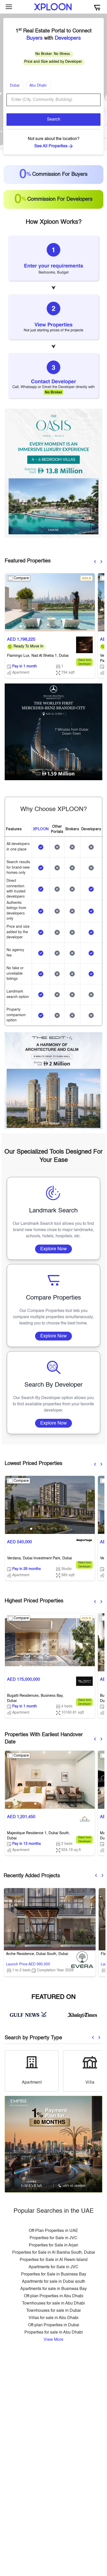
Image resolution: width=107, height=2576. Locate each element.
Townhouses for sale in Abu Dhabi (53, 2303)
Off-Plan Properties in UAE (53, 2231)
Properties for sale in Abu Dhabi (54, 2333)
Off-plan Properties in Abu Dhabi (54, 2296)
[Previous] (95, 562)
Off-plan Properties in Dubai (54, 2325)
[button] (21, 626)
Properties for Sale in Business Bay (54, 2274)
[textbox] (53, 100)
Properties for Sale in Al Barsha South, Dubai (54, 2253)
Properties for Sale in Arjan (53, 2245)
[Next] (101, 562)
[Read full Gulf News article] (28, 2014)
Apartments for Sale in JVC (53, 2267)
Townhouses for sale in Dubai (53, 2311)
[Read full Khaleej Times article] (82, 2014)
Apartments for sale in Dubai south (53, 2282)
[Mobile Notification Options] (97, 7)
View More (53, 2340)
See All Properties (51, 146)
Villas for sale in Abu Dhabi (53, 2318)
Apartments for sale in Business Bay (53, 2289)
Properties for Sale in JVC (53, 2238)
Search (54, 120)
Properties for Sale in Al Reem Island (54, 2260)
